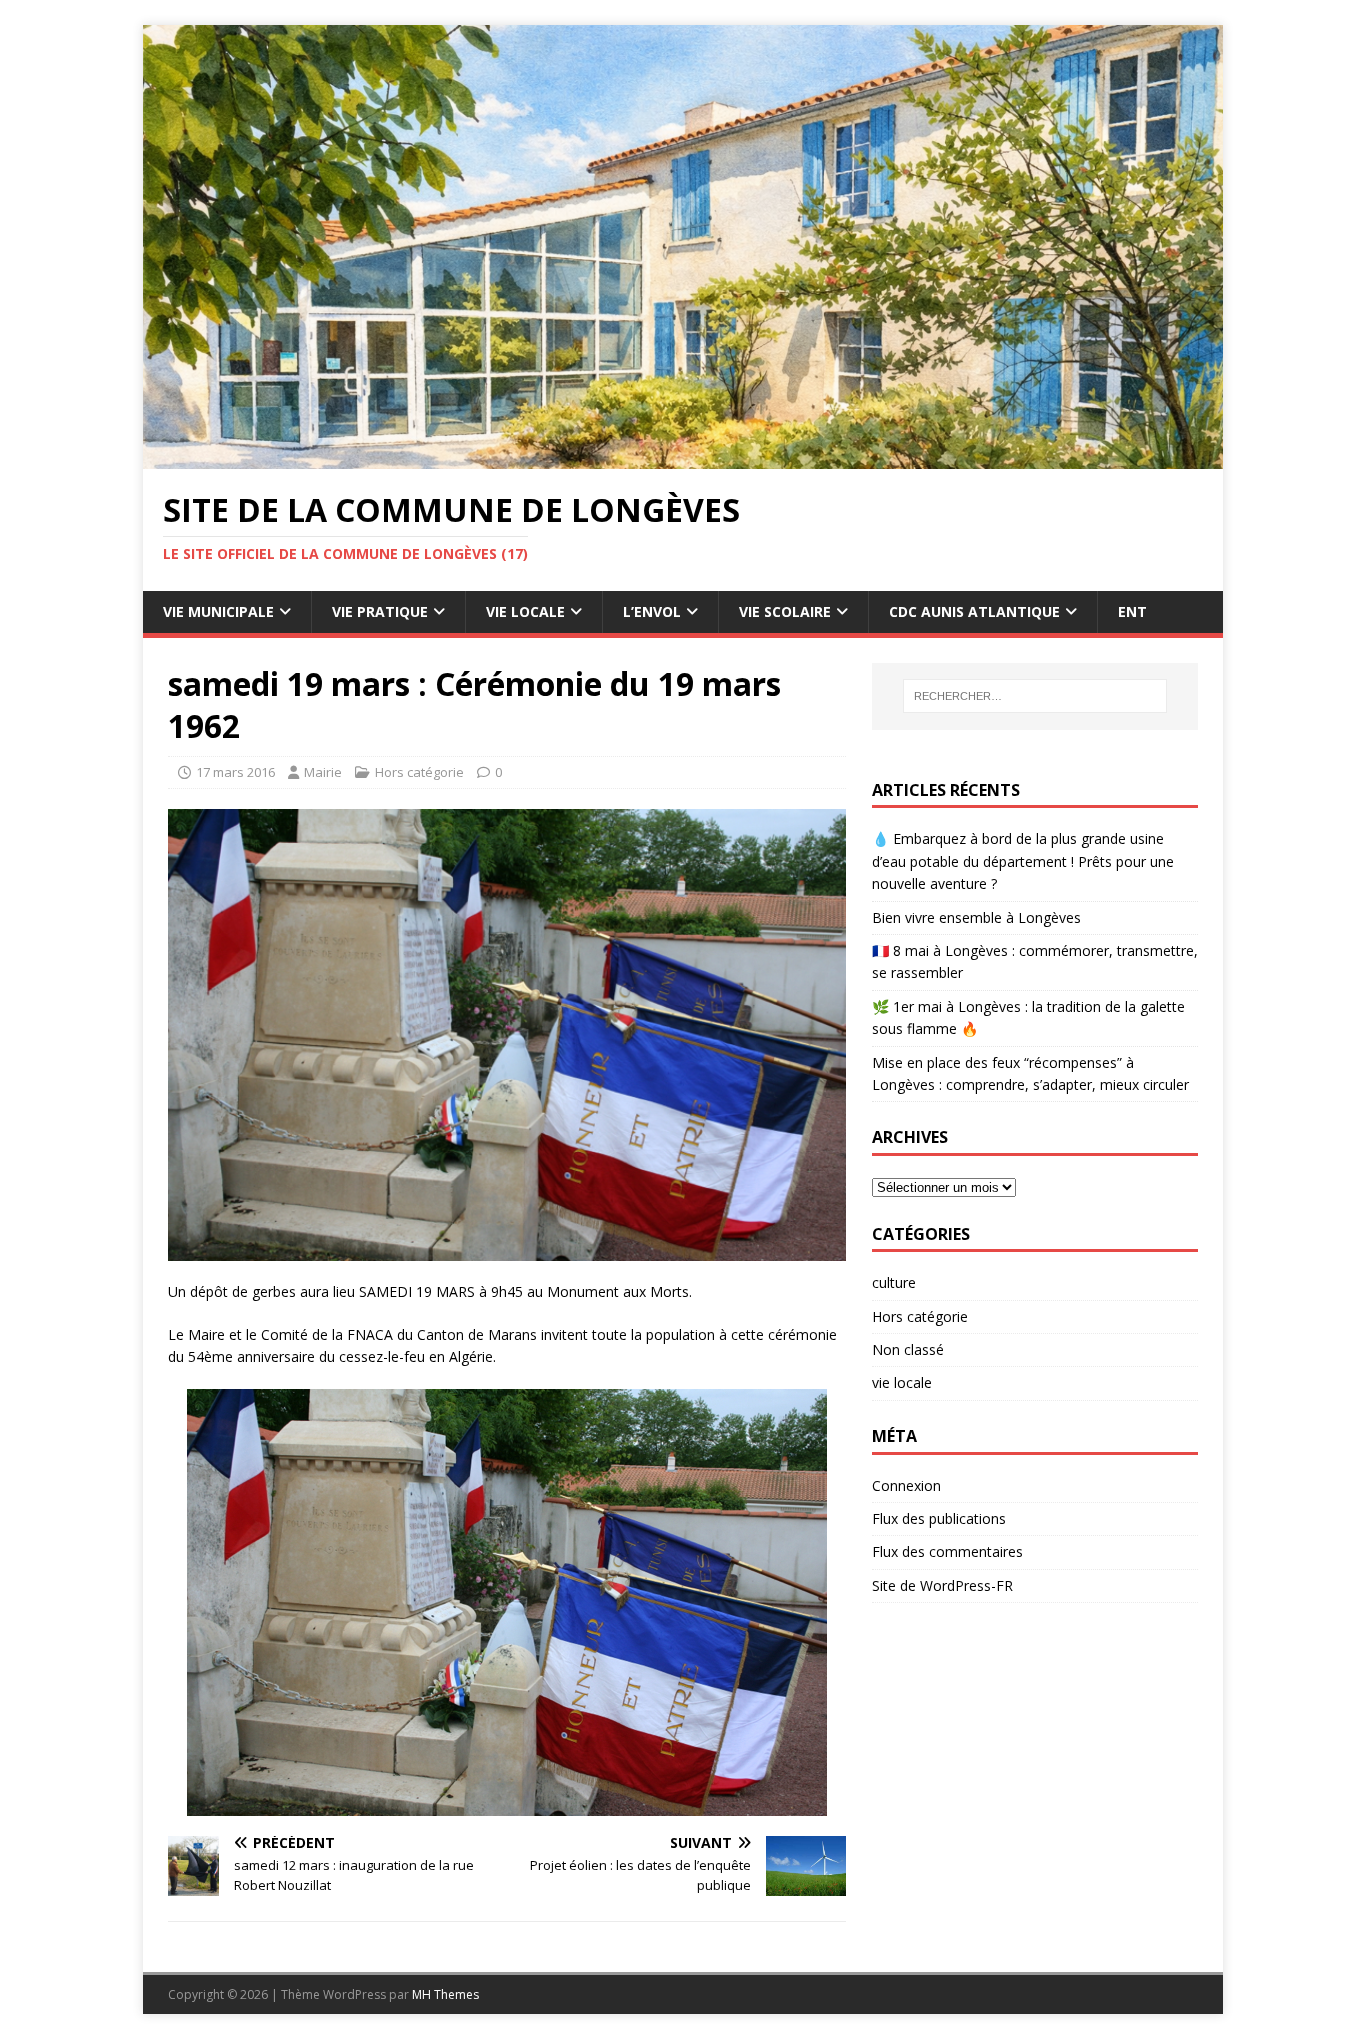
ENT (1132, 611)
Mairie (323, 772)
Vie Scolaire (785, 611)
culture (894, 1282)
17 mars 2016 (235, 772)
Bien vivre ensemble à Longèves (976, 917)
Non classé (908, 1349)
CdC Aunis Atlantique (974, 611)
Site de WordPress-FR (942, 1585)
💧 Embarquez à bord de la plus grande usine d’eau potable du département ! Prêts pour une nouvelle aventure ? (1023, 861)
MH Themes (445, 1994)
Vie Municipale (218, 611)
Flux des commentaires (947, 1551)
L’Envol (652, 611)
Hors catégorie (419, 772)
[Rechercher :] (1035, 696)
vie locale (902, 1382)
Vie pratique (380, 611)
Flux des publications (939, 1518)
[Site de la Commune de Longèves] (683, 457)
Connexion (906, 1485)
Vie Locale (525, 611)
